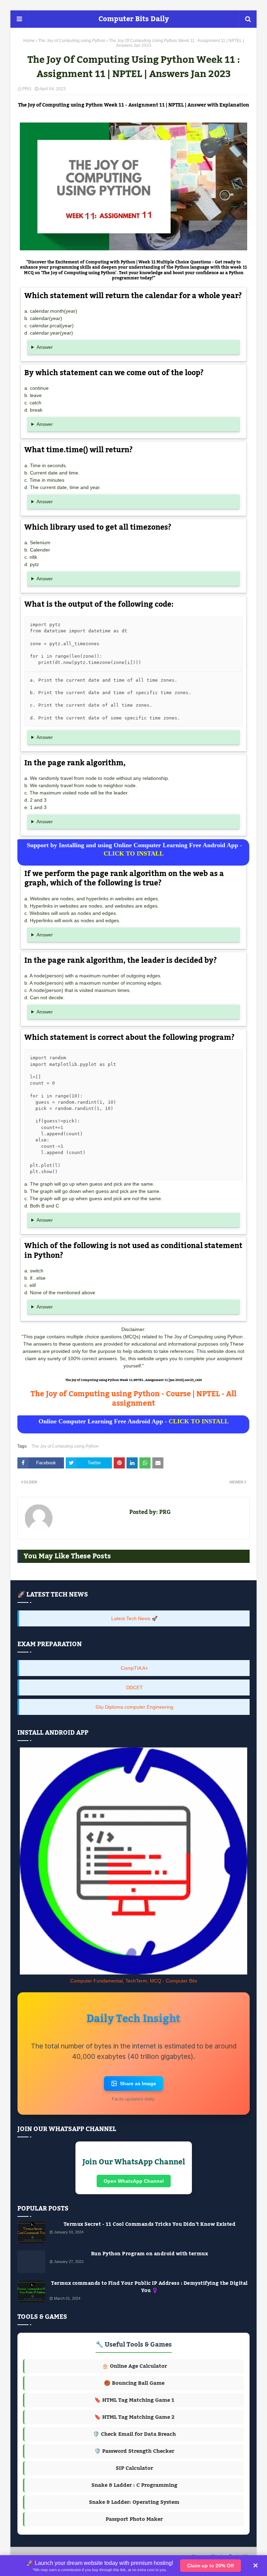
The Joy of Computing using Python (72, 41)
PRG (27, 89)
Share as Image (138, 2083)
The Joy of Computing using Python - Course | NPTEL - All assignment (133, 1399)
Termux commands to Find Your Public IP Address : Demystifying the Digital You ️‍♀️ (149, 2287)
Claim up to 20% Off (211, 2566)
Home (29, 41)
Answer (45, 347)
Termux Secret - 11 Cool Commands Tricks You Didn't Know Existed (150, 2225)
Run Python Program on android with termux (150, 2254)
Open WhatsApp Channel (134, 2181)
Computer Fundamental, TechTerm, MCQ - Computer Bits (134, 1981)
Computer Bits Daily (134, 19)
